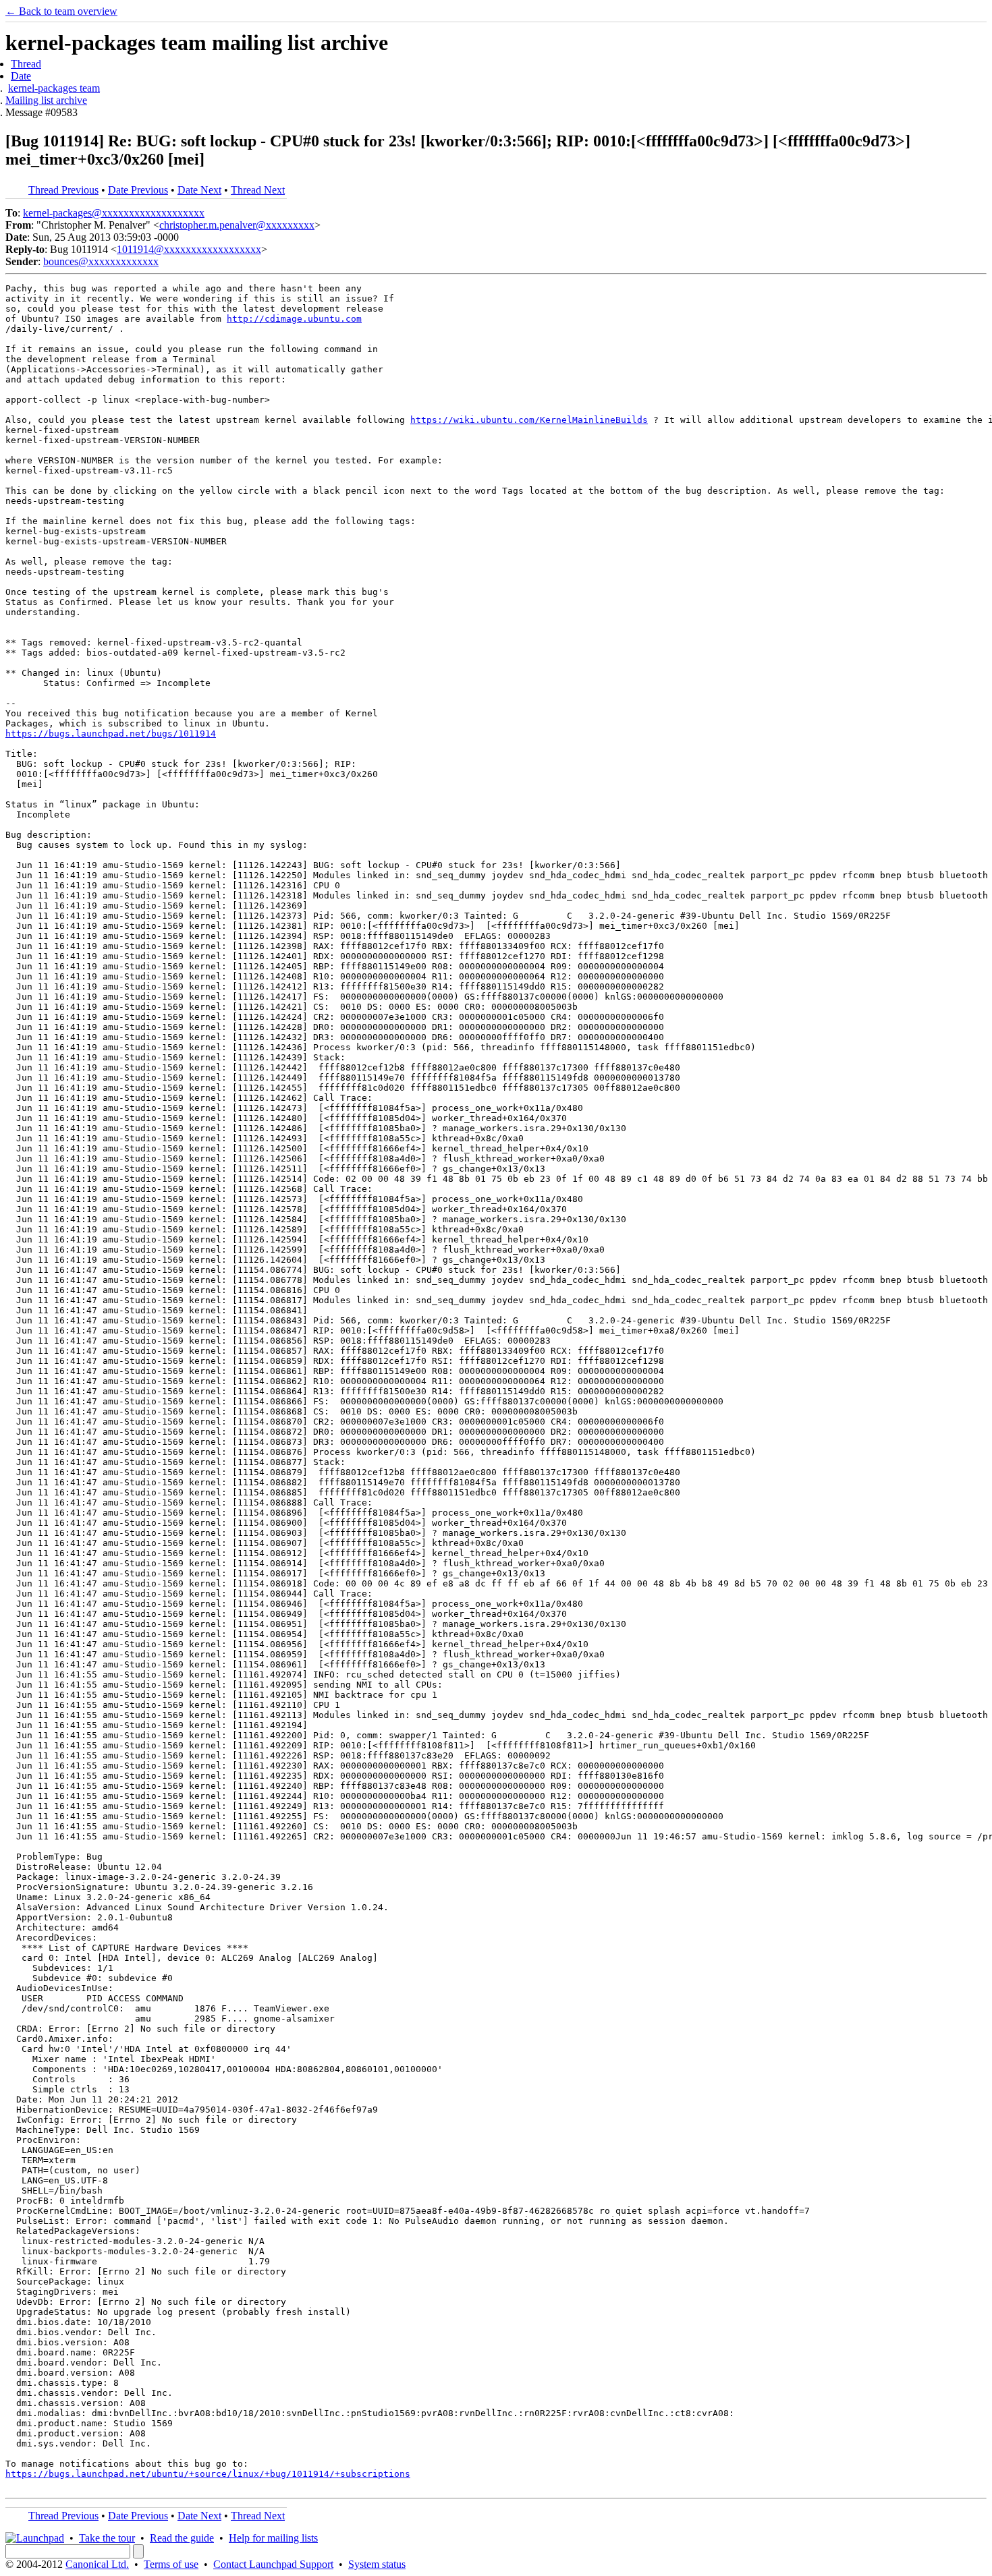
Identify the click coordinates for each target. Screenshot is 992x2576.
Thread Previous (63, 190)
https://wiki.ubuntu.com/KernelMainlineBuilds (529, 420)
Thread (26, 64)
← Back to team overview (61, 11)
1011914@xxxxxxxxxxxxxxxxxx (189, 249)
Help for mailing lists (273, 2538)
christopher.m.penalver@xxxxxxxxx (237, 225)
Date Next (199, 190)
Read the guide (182, 2538)
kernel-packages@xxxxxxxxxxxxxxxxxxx (114, 213)
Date (21, 76)
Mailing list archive (46, 100)
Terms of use (171, 2564)
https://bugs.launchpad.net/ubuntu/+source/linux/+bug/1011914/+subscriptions (208, 2474)
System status (377, 2564)
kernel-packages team (54, 88)
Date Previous (138, 190)
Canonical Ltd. (97, 2564)
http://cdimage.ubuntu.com (294, 319)
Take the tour (107, 2538)
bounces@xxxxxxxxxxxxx (101, 261)
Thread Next (258, 190)
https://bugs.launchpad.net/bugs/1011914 (111, 734)
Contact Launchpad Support (273, 2564)
